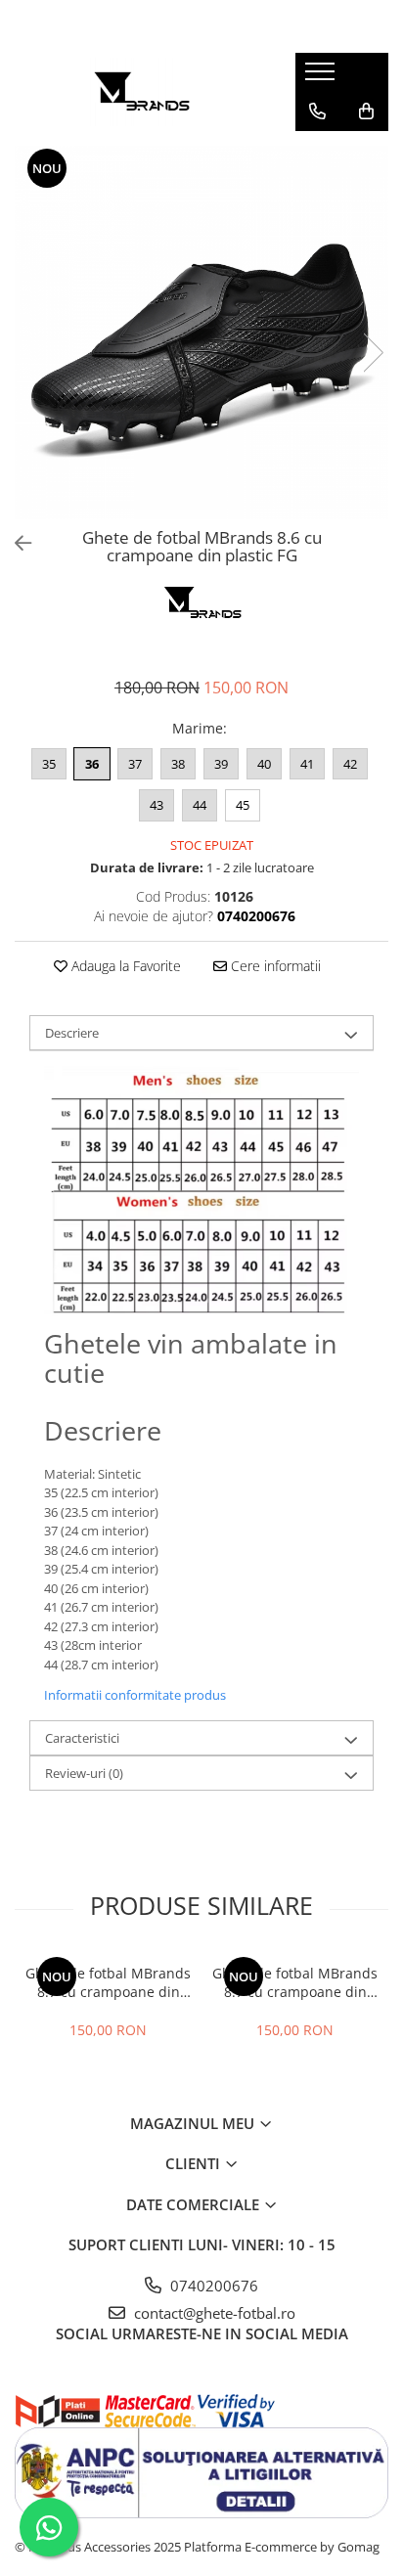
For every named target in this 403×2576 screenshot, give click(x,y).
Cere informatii (274, 966)
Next (373, 353)
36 (92, 764)
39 (221, 764)
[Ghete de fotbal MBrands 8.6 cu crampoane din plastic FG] (201, 333)
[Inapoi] (15, 543)
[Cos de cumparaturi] (366, 111)
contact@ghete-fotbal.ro (213, 2313)
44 (200, 805)
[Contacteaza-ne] (317, 111)
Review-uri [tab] (84, 1773)
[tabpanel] (201, 333)
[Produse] (322, 77)
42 (350, 764)
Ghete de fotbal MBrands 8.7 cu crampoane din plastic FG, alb (295, 1982)
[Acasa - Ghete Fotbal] (140, 92)
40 (264, 764)
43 (157, 805)
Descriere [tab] (72, 1033)
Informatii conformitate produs (135, 1695)
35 (49, 764)
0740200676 (212, 2286)
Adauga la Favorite (124, 966)
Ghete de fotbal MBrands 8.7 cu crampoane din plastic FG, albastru (108, 1982)
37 (135, 764)
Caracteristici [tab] (82, 1738)
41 (307, 764)
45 (243, 805)
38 (178, 764)
